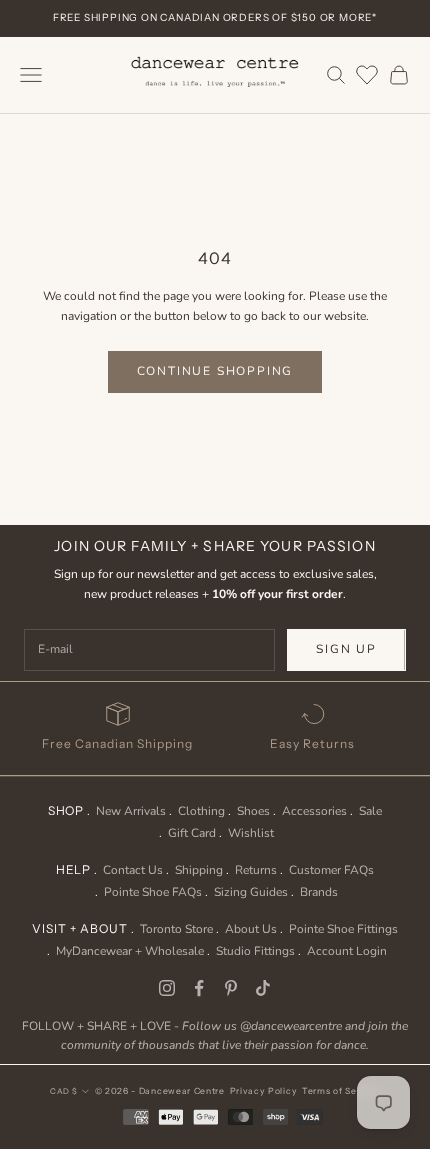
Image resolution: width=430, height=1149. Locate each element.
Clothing (201, 811)
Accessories (314, 811)
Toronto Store (176, 929)
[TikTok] (263, 988)
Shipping (199, 870)
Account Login (347, 951)
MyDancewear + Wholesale (130, 951)
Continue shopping (215, 371)
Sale (370, 811)
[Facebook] (199, 988)
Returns (256, 870)
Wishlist (251, 833)
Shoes (253, 811)
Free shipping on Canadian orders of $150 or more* (215, 17)
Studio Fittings (255, 951)
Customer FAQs (331, 870)
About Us (251, 929)
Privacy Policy (264, 1091)
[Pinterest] (231, 988)
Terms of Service (341, 1091)
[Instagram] (167, 988)
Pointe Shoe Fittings (343, 929)
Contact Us (133, 870)
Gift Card (192, 833)
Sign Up (346, 649)
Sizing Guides (251, 892)
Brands (319, 892)
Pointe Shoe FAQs (153, 892)
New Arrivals (131, 811)
